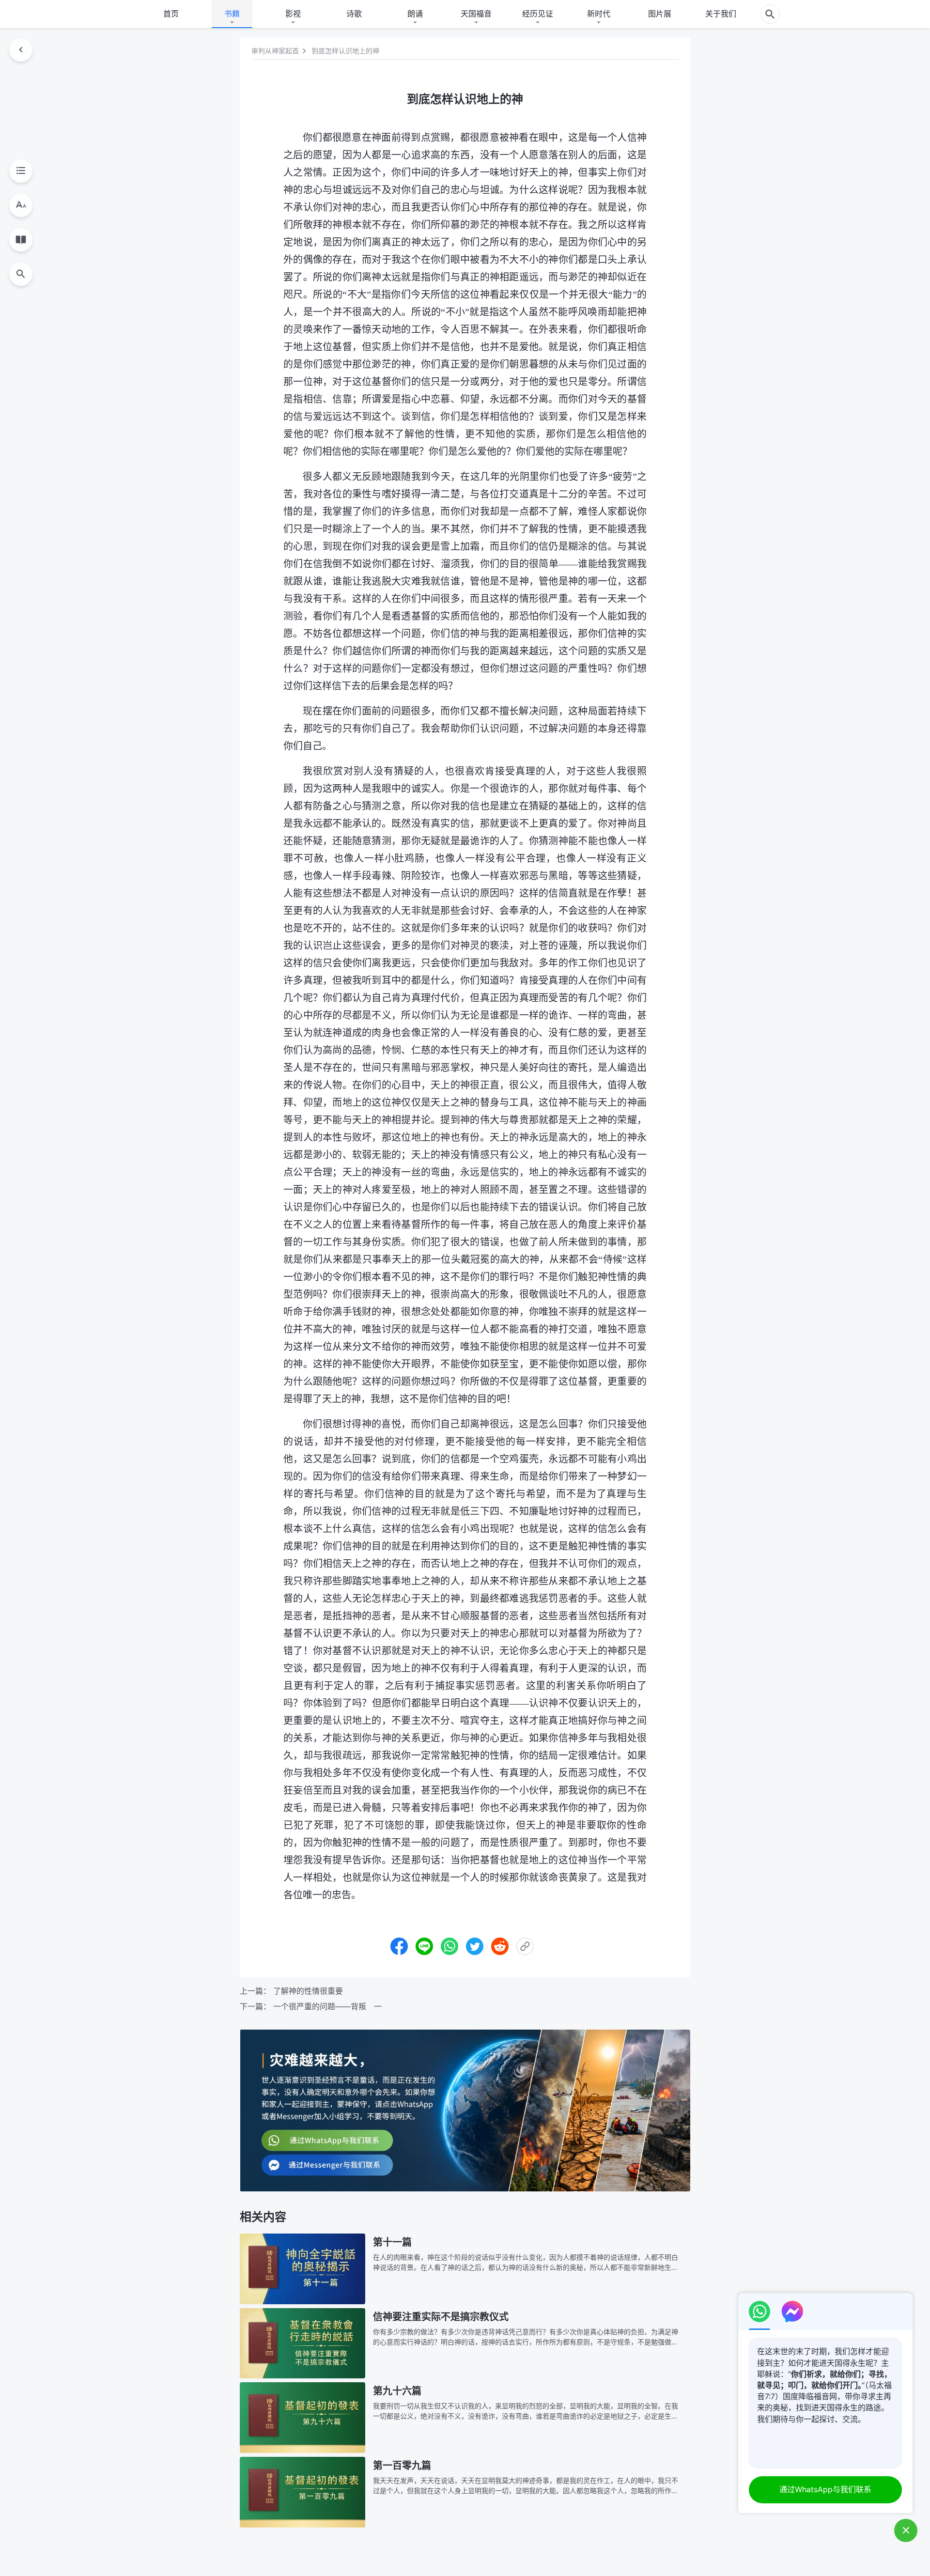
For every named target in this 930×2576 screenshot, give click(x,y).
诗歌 (354, 14)
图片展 (660, 14)
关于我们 (721, 14)
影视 (293, 14)
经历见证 (538, 14)
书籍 (232, 14)
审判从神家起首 (275, 51)
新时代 (599, 14)
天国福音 (476, 14)
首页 (171, 14)
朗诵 (415, 14)
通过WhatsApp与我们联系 (825, 2489)
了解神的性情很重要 (308, 1991)
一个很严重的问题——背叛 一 (327, 2006)
